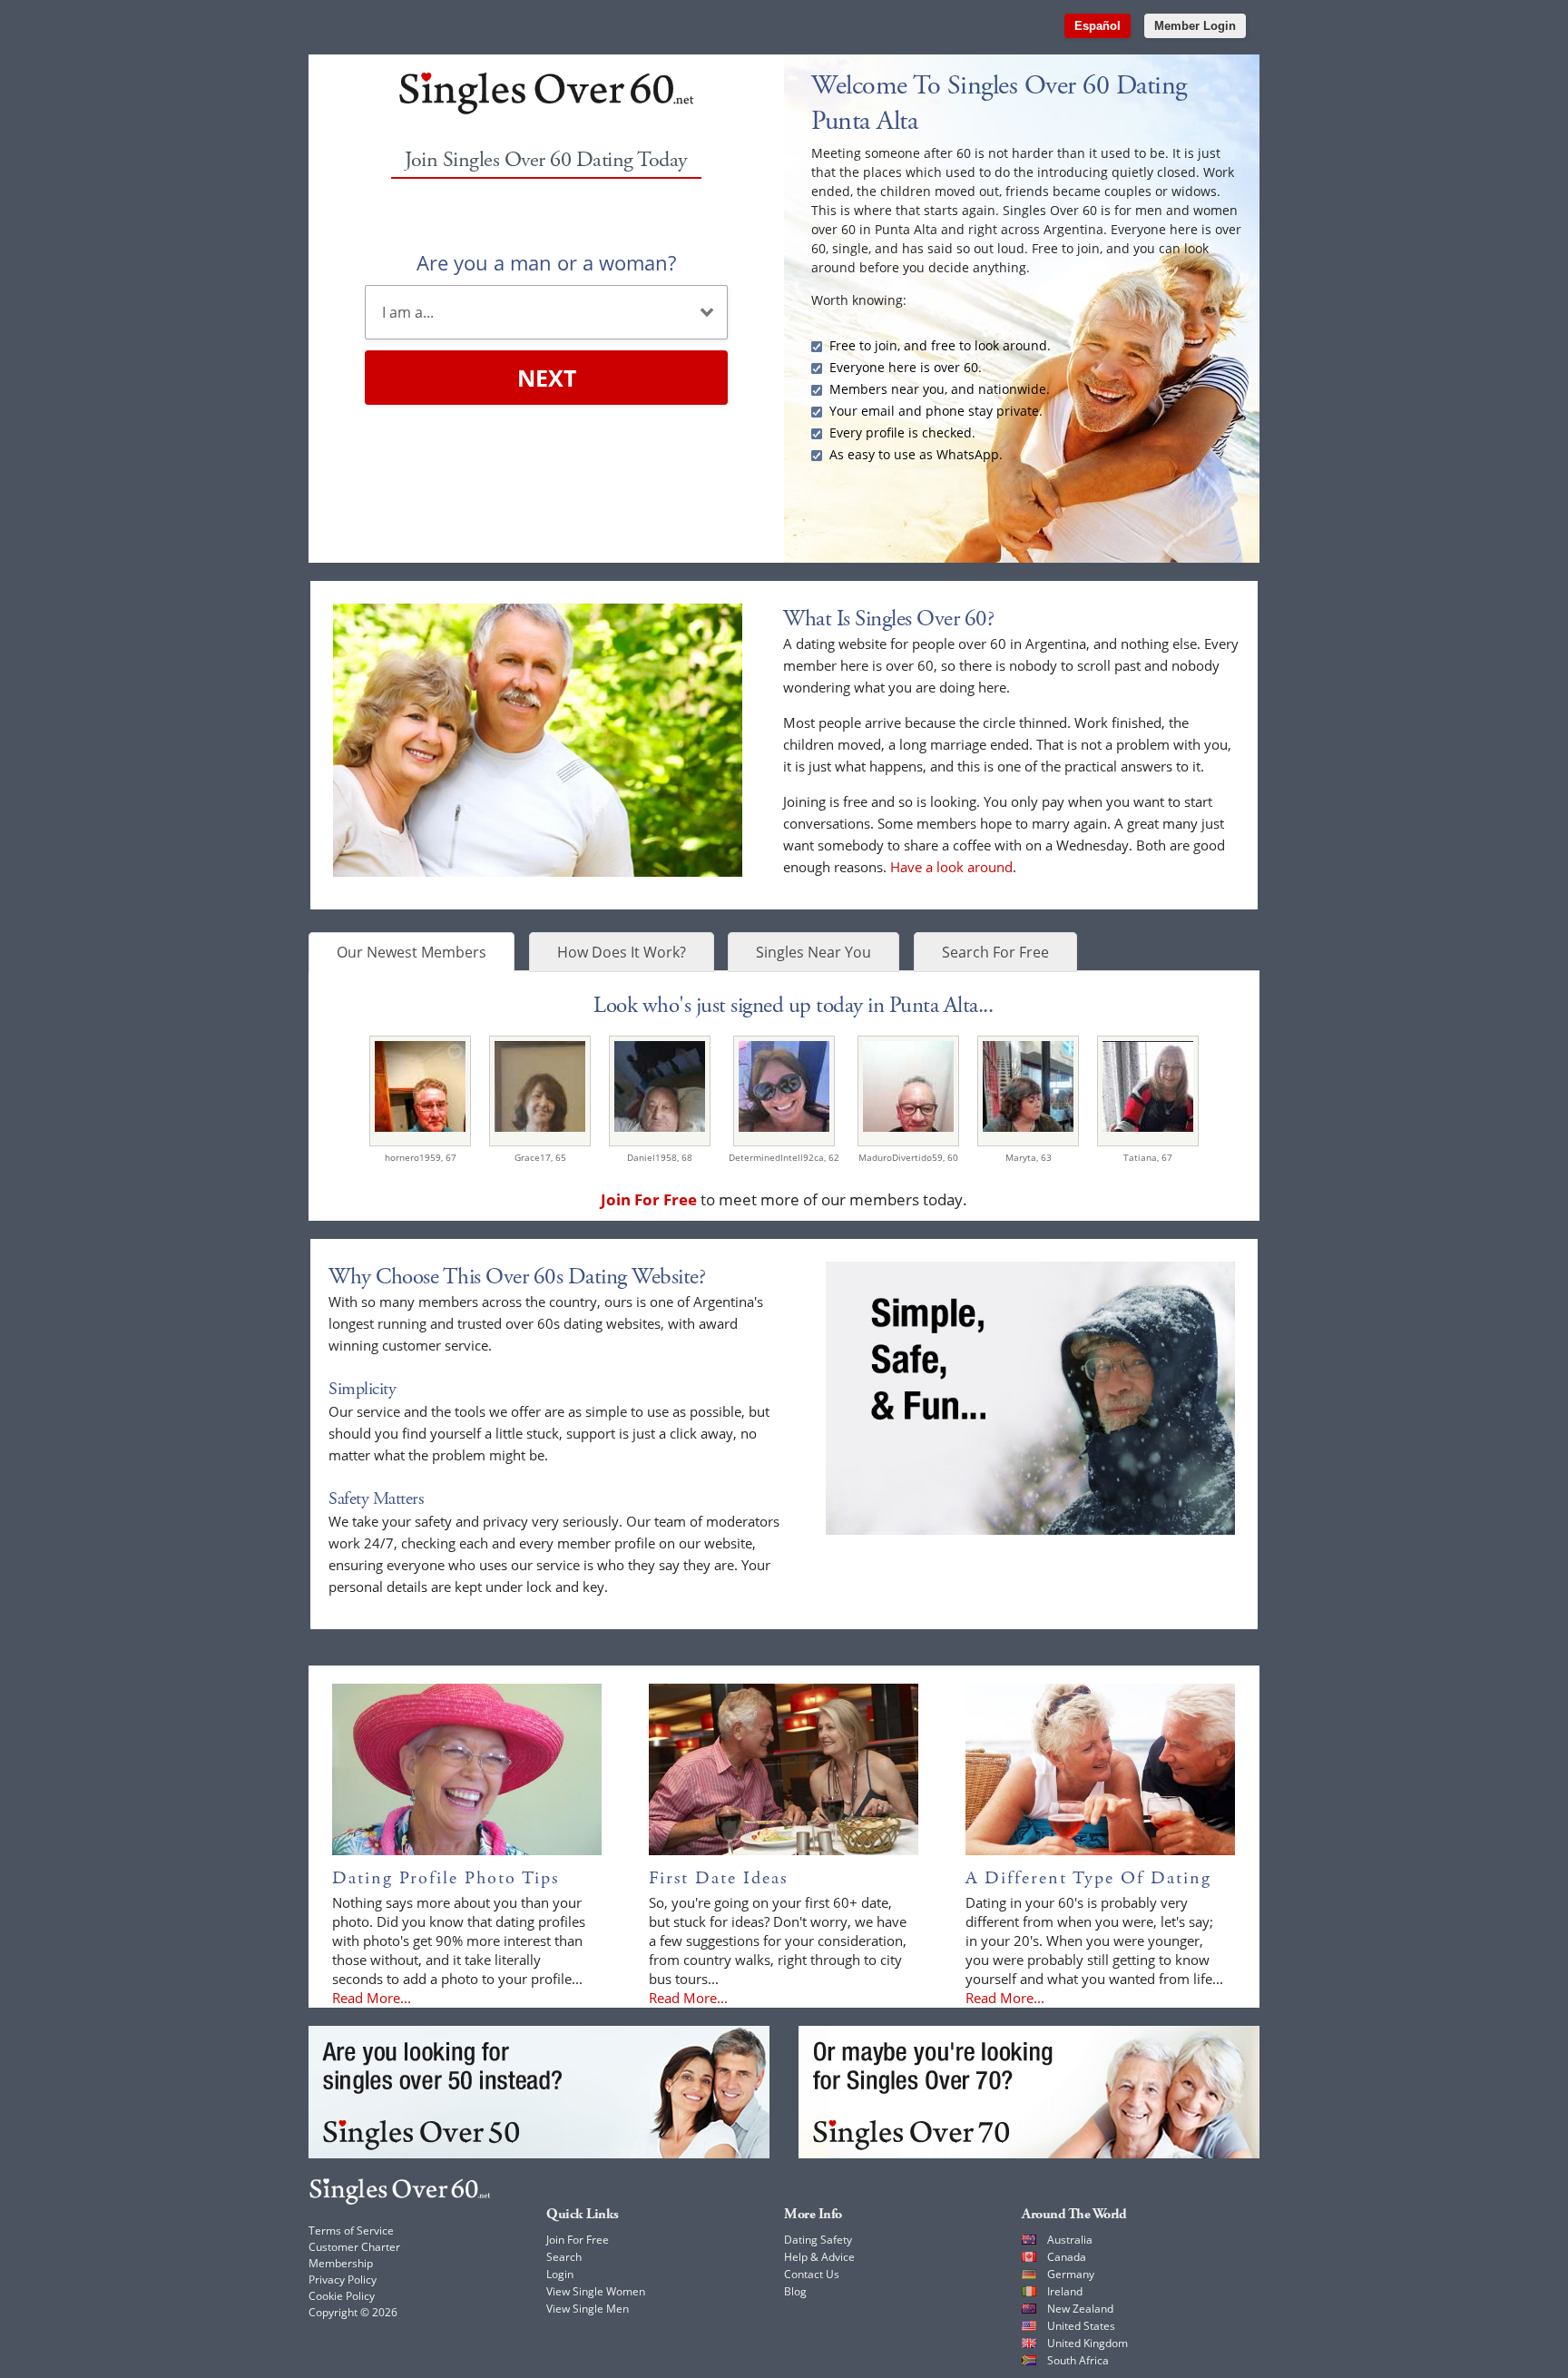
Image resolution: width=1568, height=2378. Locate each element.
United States (1081, 2326)
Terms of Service (351, 2231)
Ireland (1065, 2291)
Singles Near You (813, 952)
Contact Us (812, 2274)
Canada (1067, 2257)
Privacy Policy (343, 2280)
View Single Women (596, 2291)
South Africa (1078, 2360)
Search (564, 2257)
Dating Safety (818, 2240)
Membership (341, 2263)
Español (1098, 26)
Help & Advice (819, 2257)
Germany (1071, 2274)
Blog (795, 2291)
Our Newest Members (412, 952)
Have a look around (951, 867)
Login (560, 2274)
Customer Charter (354, 2247)
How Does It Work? (622, 952)
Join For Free (578, 2240)
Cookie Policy (342, 2296)
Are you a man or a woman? (546, 262)
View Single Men (588, 2309)
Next (547, 378)
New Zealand (1080, 2309)
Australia (1070, 2240)
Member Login (1195, 26)
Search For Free (995, 952)
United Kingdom (1088, 2343)
